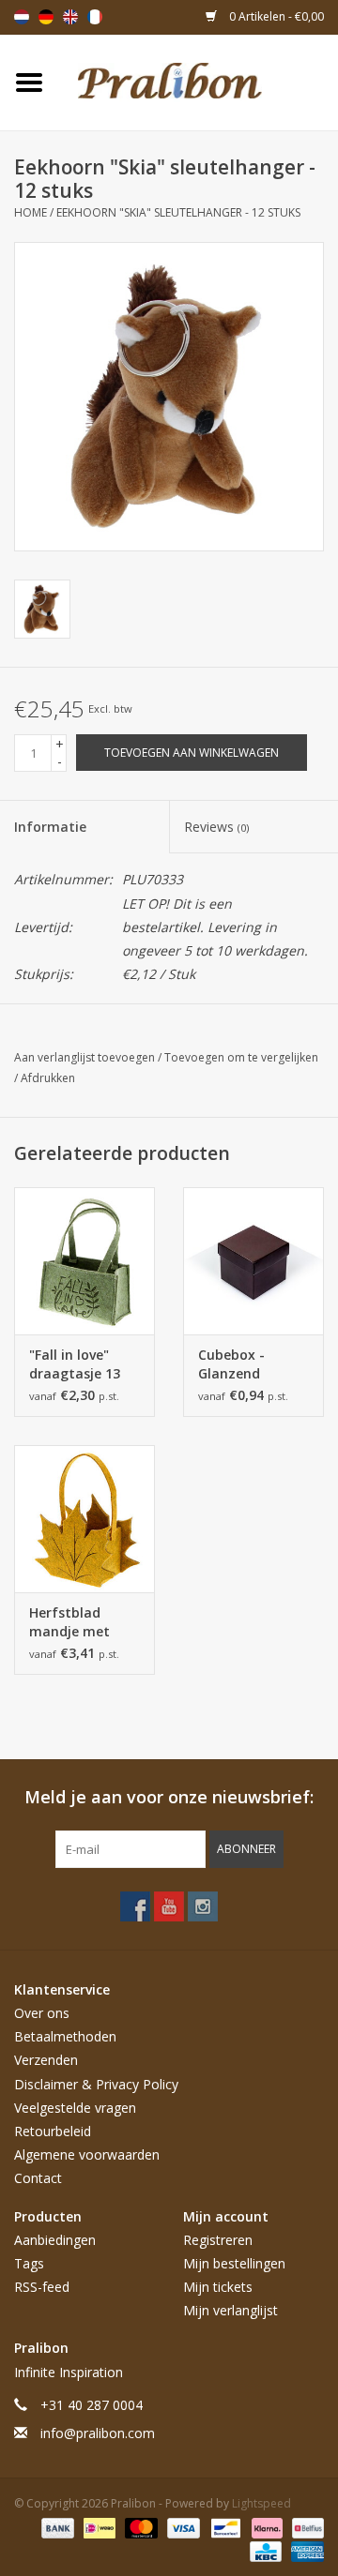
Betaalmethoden (65, 2036)
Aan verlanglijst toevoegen (86, 1057)
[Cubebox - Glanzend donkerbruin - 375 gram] (253, 1261)
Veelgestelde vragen (75, 2108)
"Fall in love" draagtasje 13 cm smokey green (75, 1364)
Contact (38, 2178)
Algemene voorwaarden (87, 2154)
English (70, 17)
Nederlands (22, 17)
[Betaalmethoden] (56, 2527)
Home (31, 212)
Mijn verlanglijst (230, 2310)
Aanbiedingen (55, 2240)
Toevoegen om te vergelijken (241, 1057)
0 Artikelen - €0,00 (275, 16)
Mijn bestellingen (234, 2263)
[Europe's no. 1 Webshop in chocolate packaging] (198, 81)
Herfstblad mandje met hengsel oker (71, 1622)
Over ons (42, 2013)
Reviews (216, 827)
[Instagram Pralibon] (203, 1906)
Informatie (50, 827)
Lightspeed (261, 2503)
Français (95, 17)
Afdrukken (48, 1078)
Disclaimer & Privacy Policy (96, 2084)
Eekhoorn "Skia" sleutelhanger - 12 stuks (178, 212)
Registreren (218, 2240)
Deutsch (46, 17)
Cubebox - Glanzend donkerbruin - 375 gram (243, 1364)
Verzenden (46, 2060)
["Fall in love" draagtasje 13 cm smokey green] (84, 1261)
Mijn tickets (218, 2287)
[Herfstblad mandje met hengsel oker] (84, 1519)
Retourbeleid (53, 2131)
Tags (29, 2263)
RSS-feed (42, 2287)
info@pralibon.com (98, 2433)
